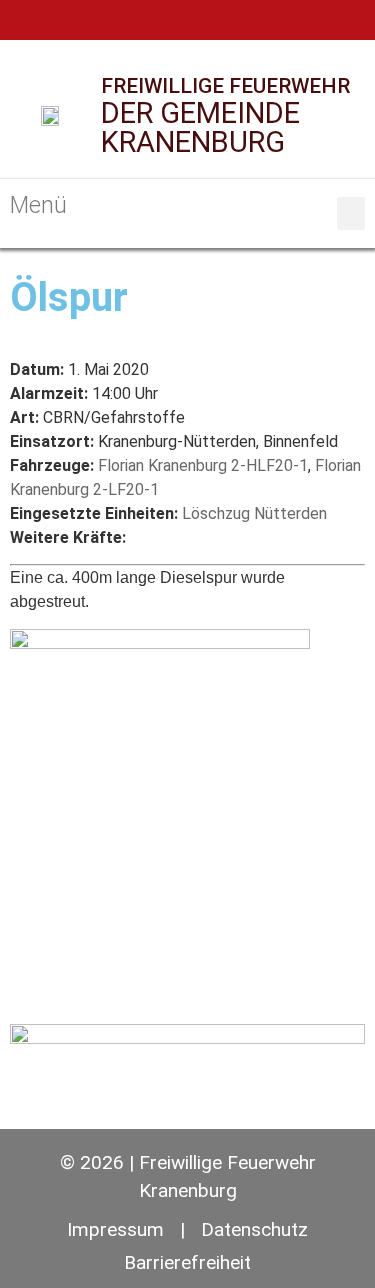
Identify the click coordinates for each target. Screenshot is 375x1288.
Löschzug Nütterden (254, 513)
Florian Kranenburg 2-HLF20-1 (203, 465)
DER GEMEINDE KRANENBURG (200, 127)
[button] (351, 213)
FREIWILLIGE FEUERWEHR (225, 86)
